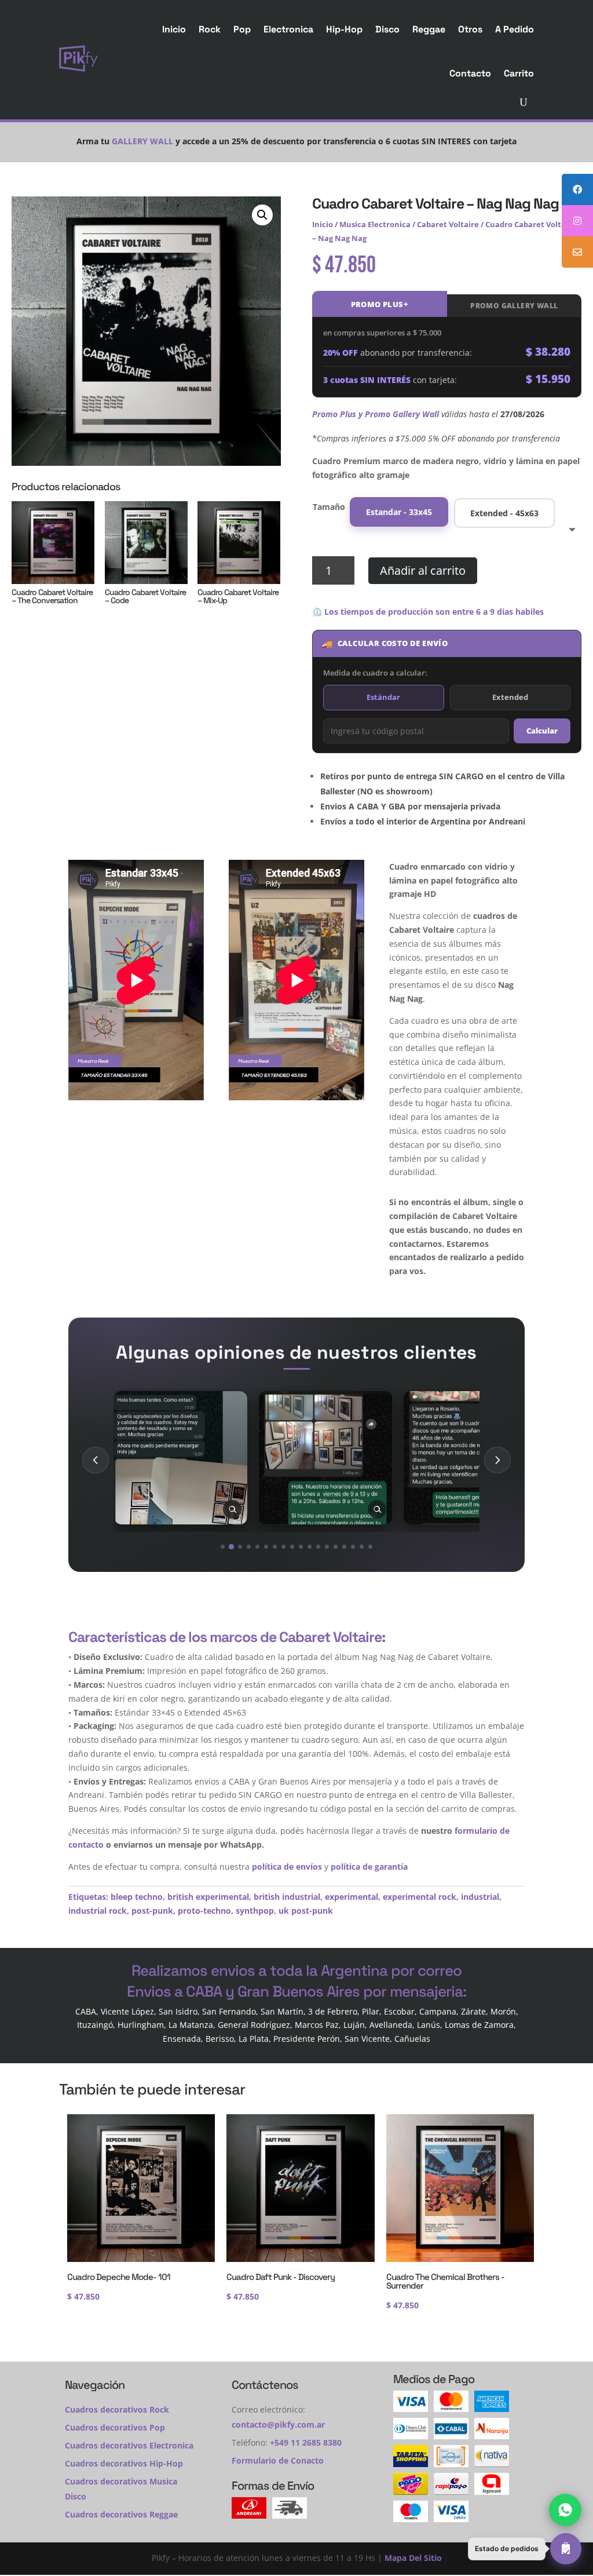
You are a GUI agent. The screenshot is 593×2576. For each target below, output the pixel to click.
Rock (210, 29)
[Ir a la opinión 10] (301, 1547)
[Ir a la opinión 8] (283, 1547)
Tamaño (329, 507)
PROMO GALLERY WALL (514, 306)
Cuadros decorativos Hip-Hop (124, 2463)
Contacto (470, 73)
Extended (510, 697)
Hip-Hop (344, 29)
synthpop (255, 1911)
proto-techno (204, 1911)
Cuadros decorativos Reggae (121, 2514)
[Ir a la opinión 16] (353, 1547)
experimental (352, 1897)
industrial (480, 1897)
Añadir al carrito (423, 570)
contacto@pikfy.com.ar (278, 2424)
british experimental (208, 1897)
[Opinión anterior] (96, 1460)
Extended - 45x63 (504, 513)
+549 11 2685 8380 (306, 2442)
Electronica (288, 29)
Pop (242, 29)
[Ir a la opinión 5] (257, 1547)
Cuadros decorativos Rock (117, 2409)
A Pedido (515, 29)
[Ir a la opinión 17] (362, 1547)
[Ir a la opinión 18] (370, 1547)
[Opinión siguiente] (497, 1460)
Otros (470, 29)
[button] (262, 215)
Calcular (542, 731)
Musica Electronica (375, 224)
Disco (387, 29)
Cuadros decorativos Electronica (129, 2445)
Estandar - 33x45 (399, 512)
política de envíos (287, 1867)
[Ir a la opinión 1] (223, 1547)
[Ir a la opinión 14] (336, 1547)
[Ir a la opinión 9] (292, 1547)
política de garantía (369, 1867)
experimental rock (420, 1897)
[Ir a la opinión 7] (275, 1547)
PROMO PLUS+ (380, 304)
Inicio (174, 29)
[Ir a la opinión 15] (344, 1547)
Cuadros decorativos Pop (115, 2427)
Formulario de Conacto (278, 2460)
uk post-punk (306, 1911)
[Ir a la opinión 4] (249, 1547)
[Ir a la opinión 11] (310, 1547)
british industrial (287, 1897)
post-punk (152, 1911)
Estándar (383, 697)
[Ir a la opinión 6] (266, 1547)
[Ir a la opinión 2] (231, 1546)
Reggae (429, 29)
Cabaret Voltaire (448, 224)
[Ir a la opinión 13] (327, 1547)
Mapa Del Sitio (413, 2558)
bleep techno (137, 1897)
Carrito (519, 73)
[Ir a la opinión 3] (240, 1547)
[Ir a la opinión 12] (318, 1547)
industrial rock (98, 1911)
